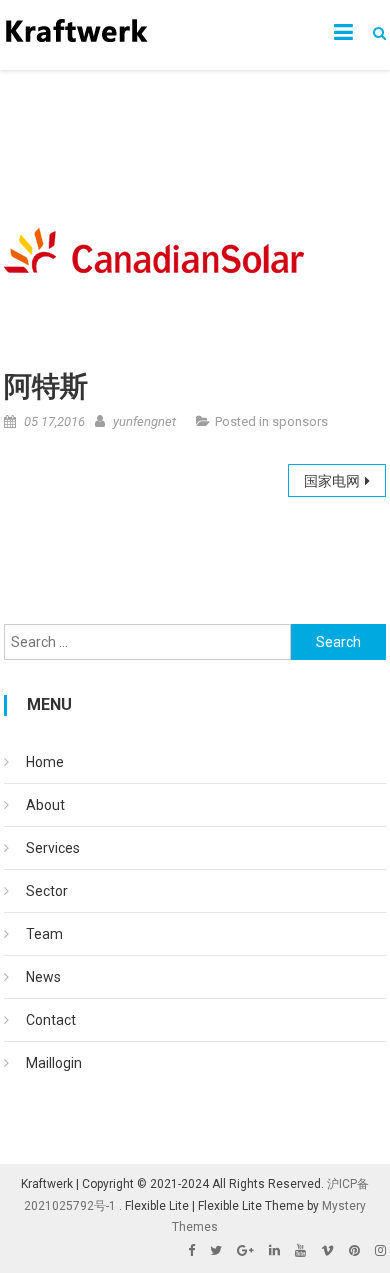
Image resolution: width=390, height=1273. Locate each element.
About (45, 805)
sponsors (300, 421)
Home (45, 762)
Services (53, 848)
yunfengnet (144, 421)
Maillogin (54, 1063)
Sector (47, 891)
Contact (51, 1020)
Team (44, 934)
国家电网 (332, 481)
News (43, 977)
